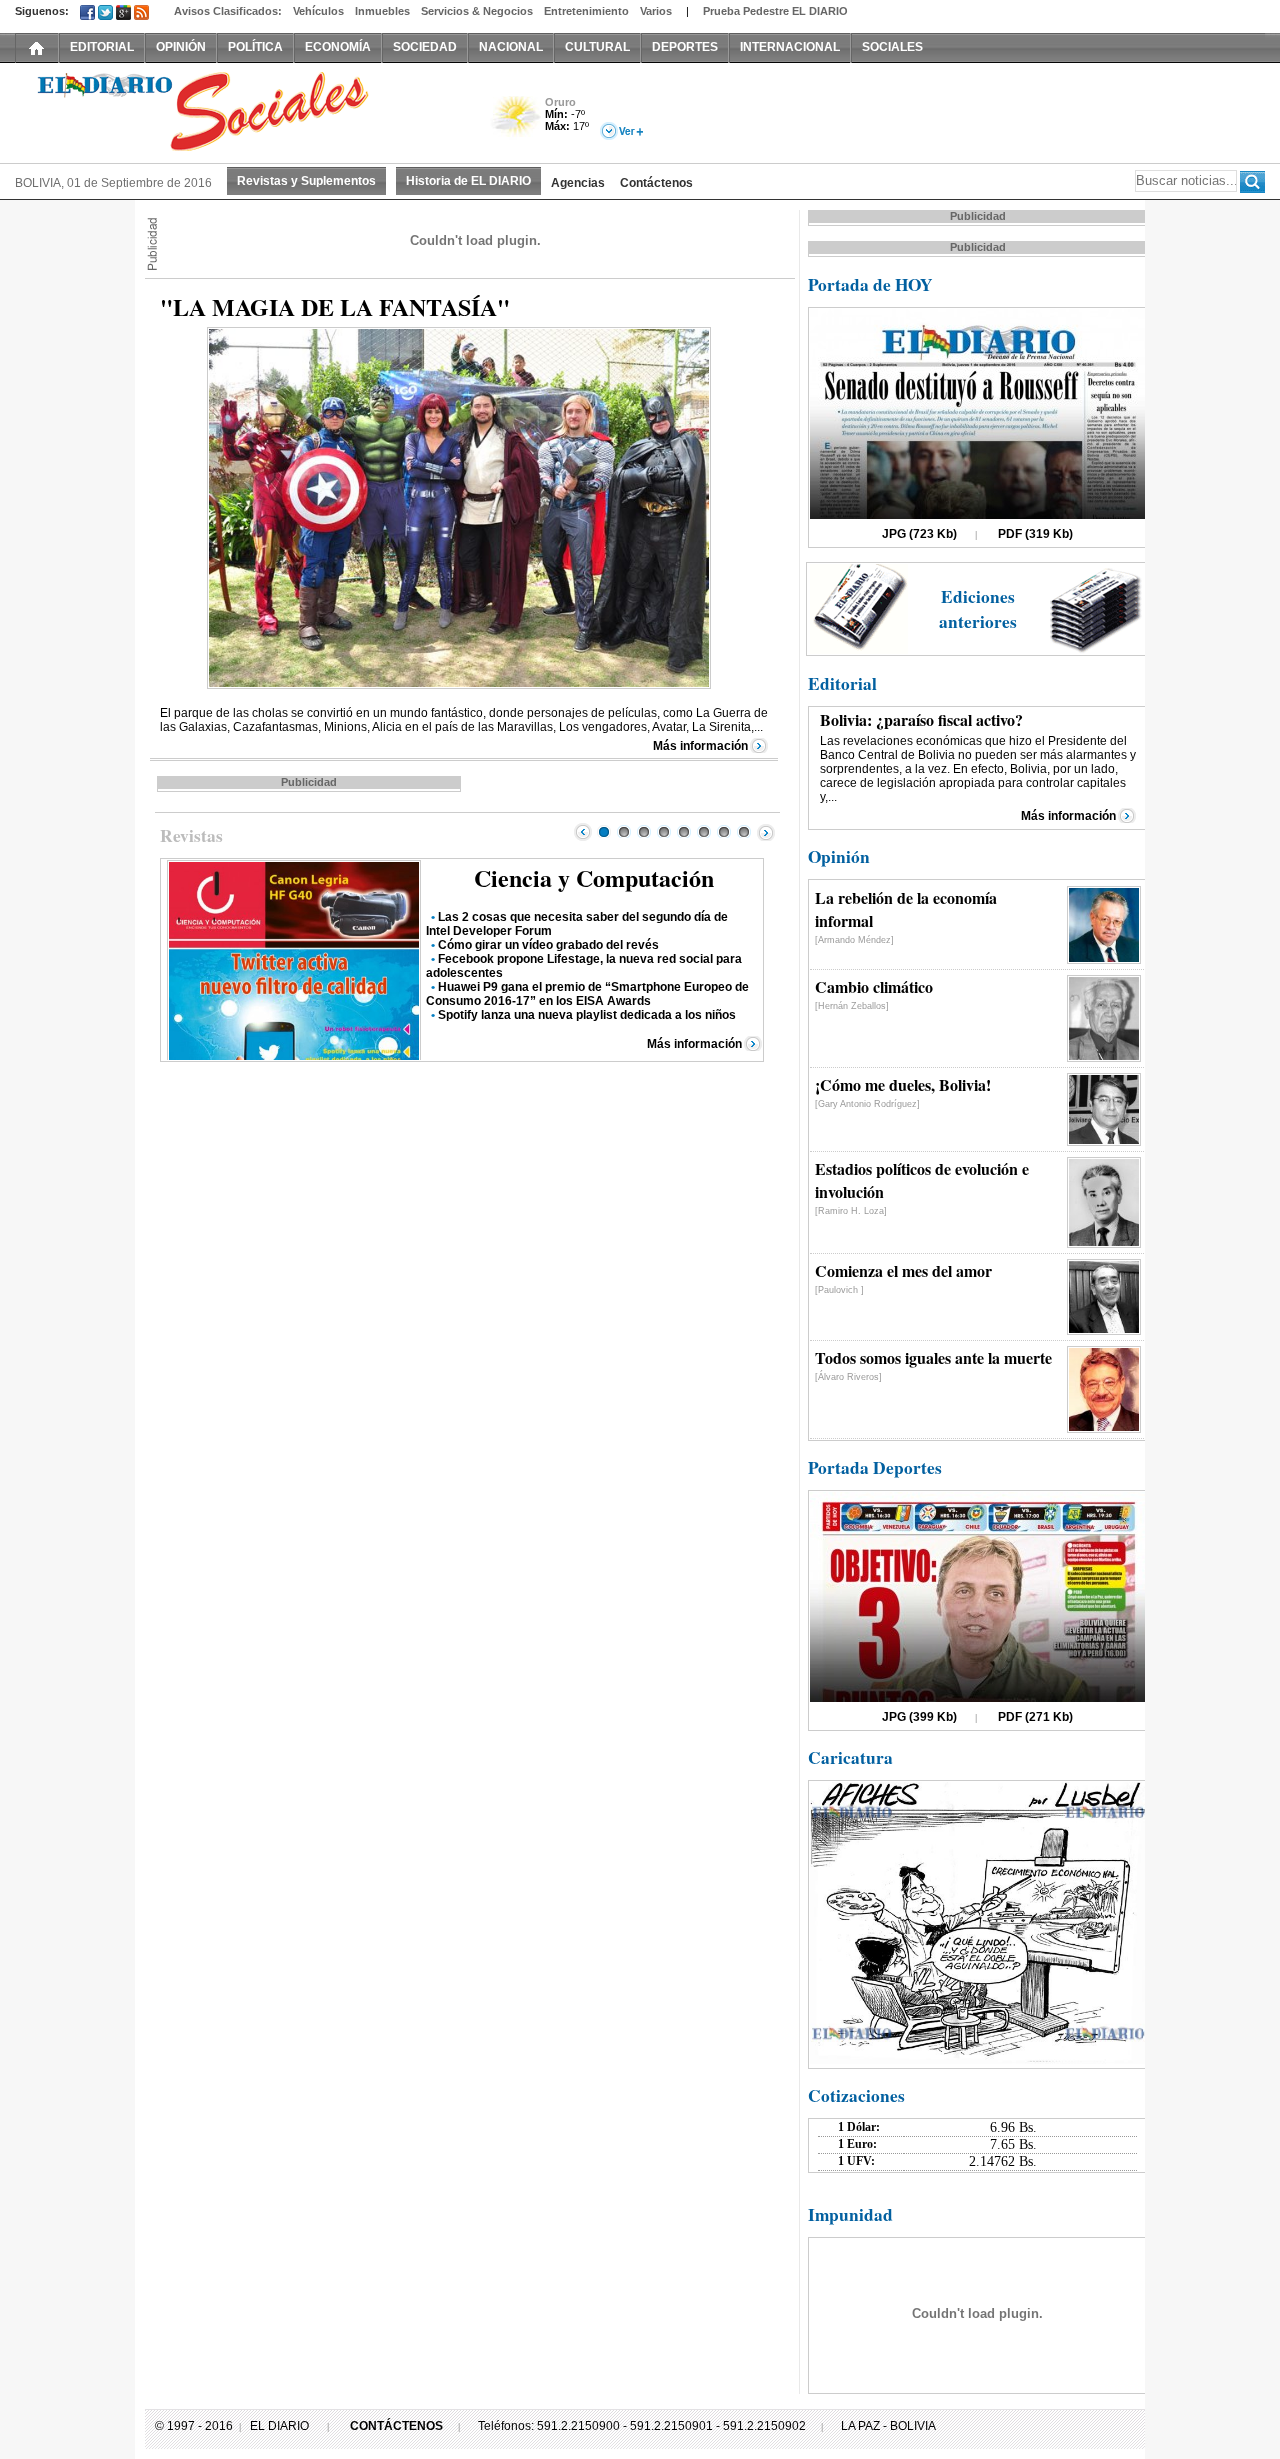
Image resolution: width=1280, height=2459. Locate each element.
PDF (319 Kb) (1035, 534)
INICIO (37, 47)
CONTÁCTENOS (396, 2426)
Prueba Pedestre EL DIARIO (775, 11)
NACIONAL (511, 47)
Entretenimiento (586, 11)
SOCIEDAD (425, 47)
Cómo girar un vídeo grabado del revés (548, 945)
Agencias (578, 183)
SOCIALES (892, 47)
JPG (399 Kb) (919, 1717)
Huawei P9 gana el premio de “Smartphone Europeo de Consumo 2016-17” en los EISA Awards (587, 994)
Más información (700, 746)
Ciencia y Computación (594, 877)
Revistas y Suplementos (306, 181)
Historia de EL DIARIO (468, 181)
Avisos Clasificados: (228, 11)
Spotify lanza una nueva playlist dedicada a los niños (587, 1015)
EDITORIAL (102, 47)
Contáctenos (656, 183)
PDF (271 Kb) (1035, 1717)
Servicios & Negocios (477, 11)
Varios (656, 11)
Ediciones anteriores (978, 609)
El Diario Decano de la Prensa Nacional (240, 111)
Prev (583, 832)
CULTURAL (597, 47)
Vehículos (318, 11)
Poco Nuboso (517, 123)
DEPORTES (685, 47)
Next (766, 832)
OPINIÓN (181, 47)
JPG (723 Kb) (919, 534)
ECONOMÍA (338, 47)
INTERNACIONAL (790, 47)
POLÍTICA (255, 47)
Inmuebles (382, 11)
